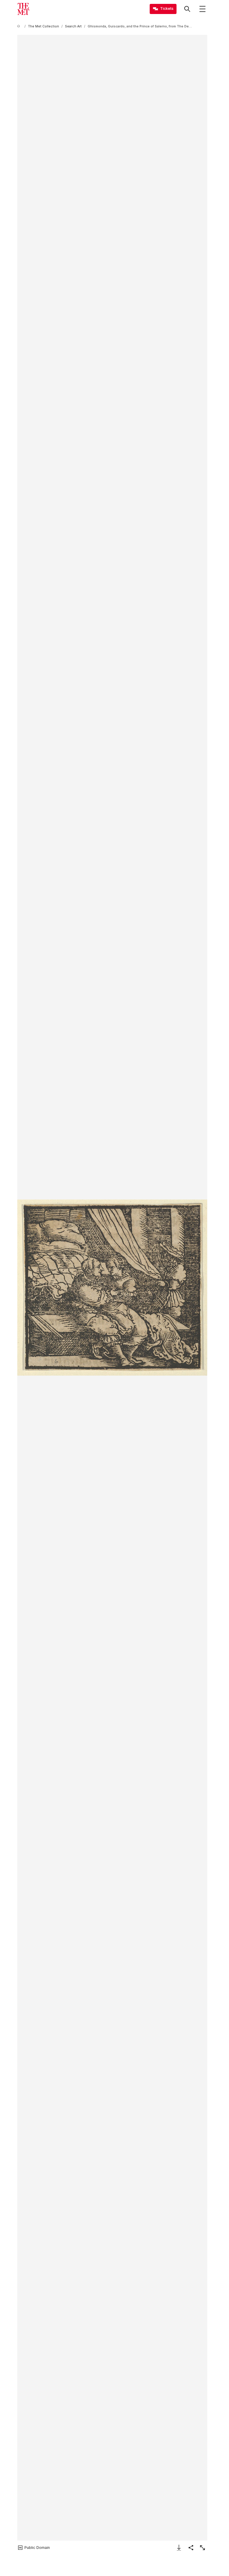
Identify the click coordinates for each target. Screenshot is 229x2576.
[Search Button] (187, 9)
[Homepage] (23, 9)
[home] (20, 26)
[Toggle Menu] (202, 9)
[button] (112, 1288)
